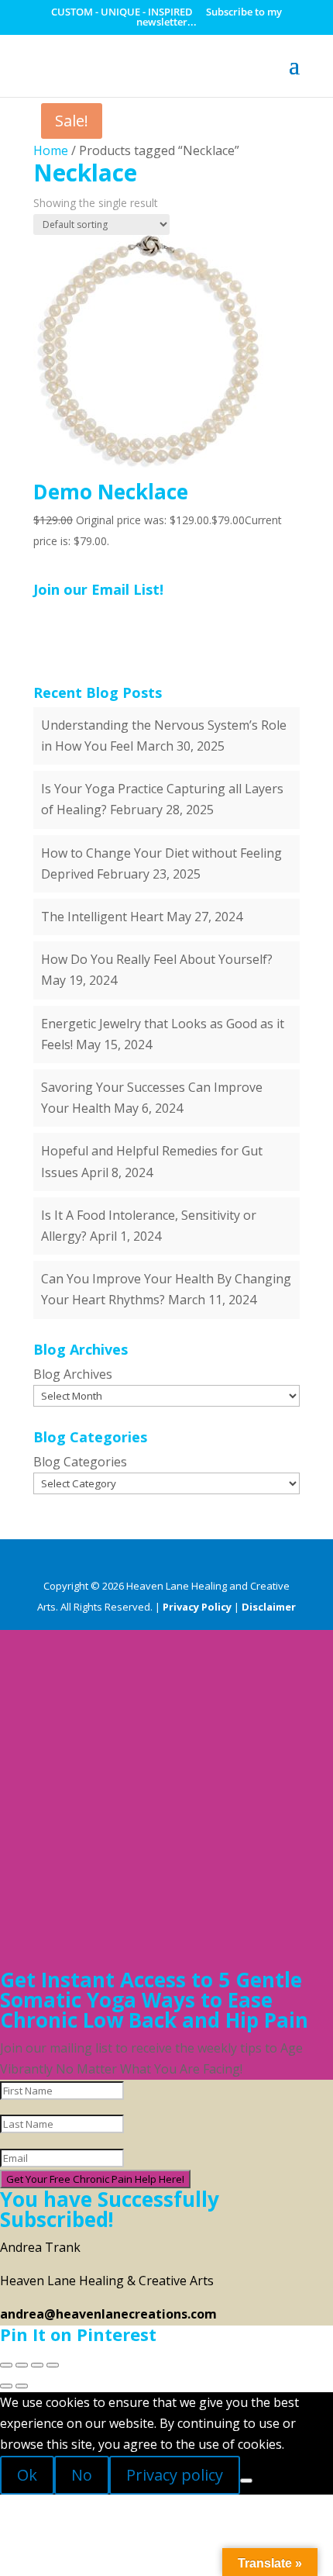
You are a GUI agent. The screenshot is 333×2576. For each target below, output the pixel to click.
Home (51, 150)
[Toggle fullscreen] (22, 2365)
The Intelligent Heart (102, 917)
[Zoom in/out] (6, 2365)
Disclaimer (269, 1607)
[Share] (37, 2365)
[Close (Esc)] (53, 2365)
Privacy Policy (197, 1607)
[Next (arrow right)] (22, 2386)
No (82, 2475)
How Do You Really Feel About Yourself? (157, 959)
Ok (27, 2475)
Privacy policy (175, 2475)
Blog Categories (80, 1462)
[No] (246, 2481)
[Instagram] (241, 1561)
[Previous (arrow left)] (6, 2386)
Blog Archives (73, 1374)
